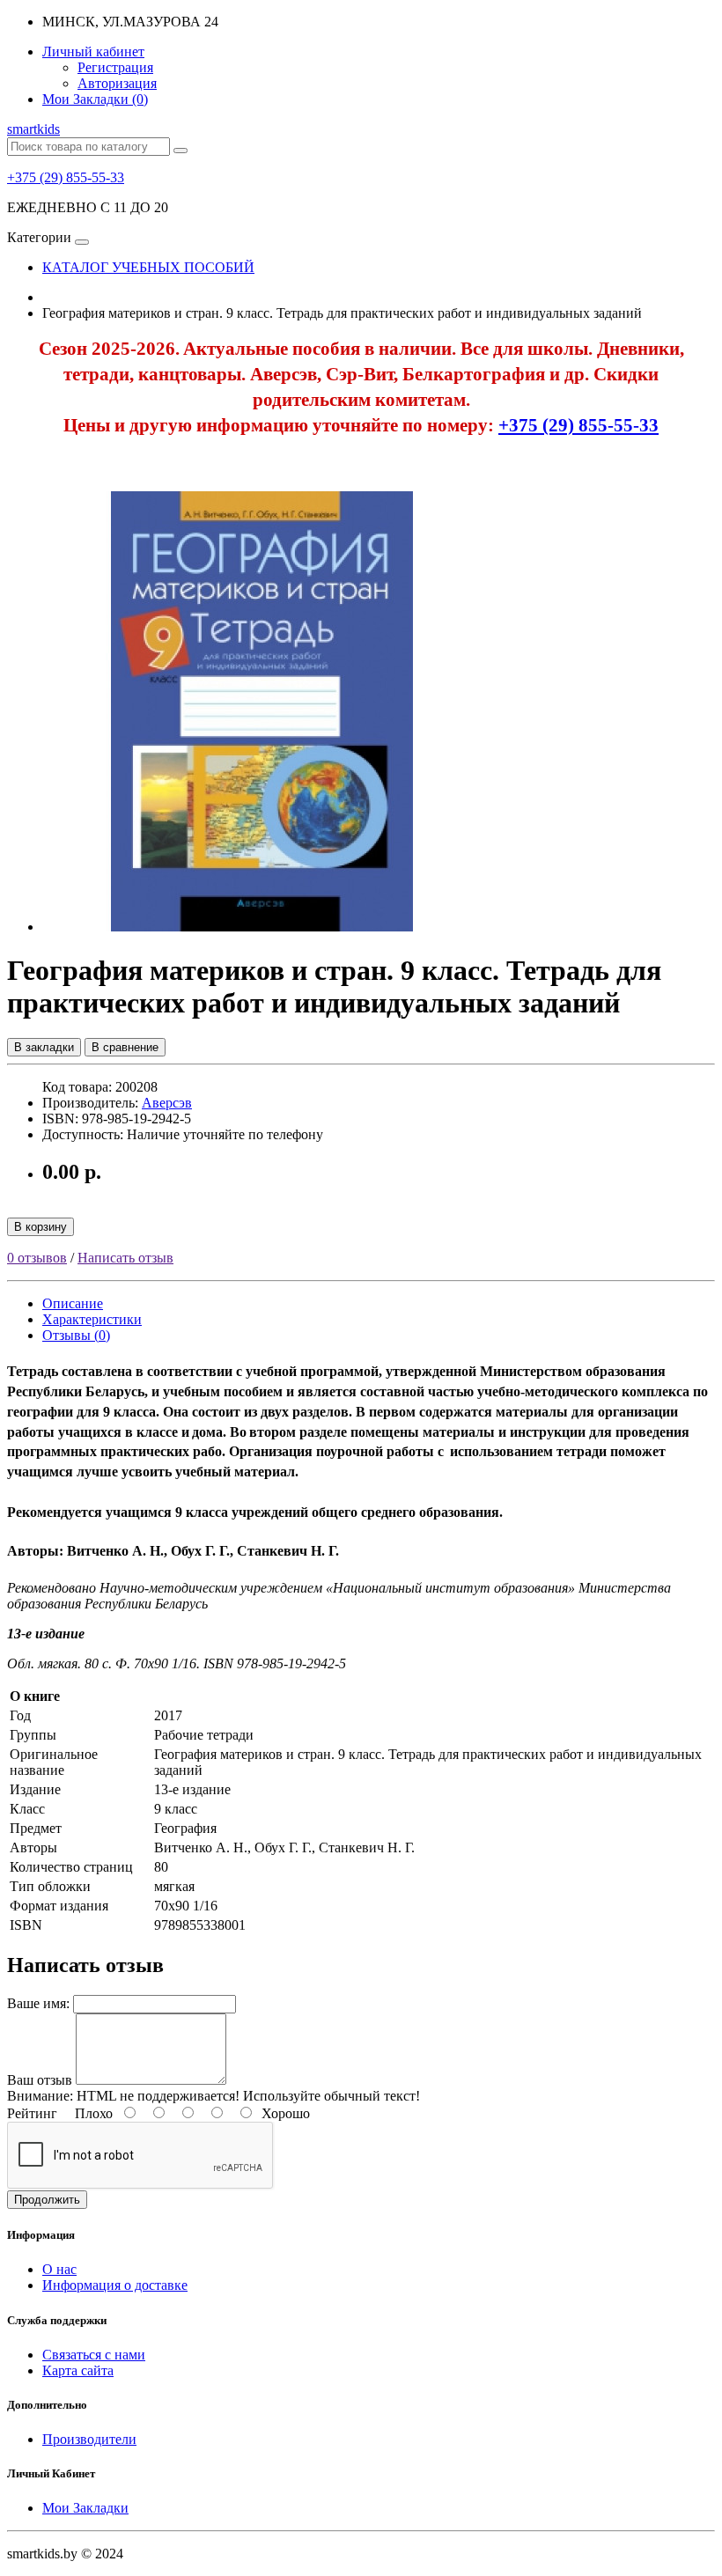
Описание (73, 1303)
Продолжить (47, 2200)
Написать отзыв (125, 1258)
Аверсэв (167, 1103)
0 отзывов (37, 1258)
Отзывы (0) (76, 1335)
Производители (89, 2439)
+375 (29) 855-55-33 (66, 177)
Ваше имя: (38, 2003)
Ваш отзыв (40, 2080)
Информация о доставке (115, 2285)
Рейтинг (32, 2113)
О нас (59, 2269)
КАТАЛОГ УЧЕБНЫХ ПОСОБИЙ (148, 267)
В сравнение (125, 1047)
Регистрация (115, 67)
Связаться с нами (94, 2355)
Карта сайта (78, 2370)
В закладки (44, 1047)
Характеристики (92, 1319)
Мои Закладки (85, 2508)
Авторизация (117, 83)
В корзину (41, 1227)
